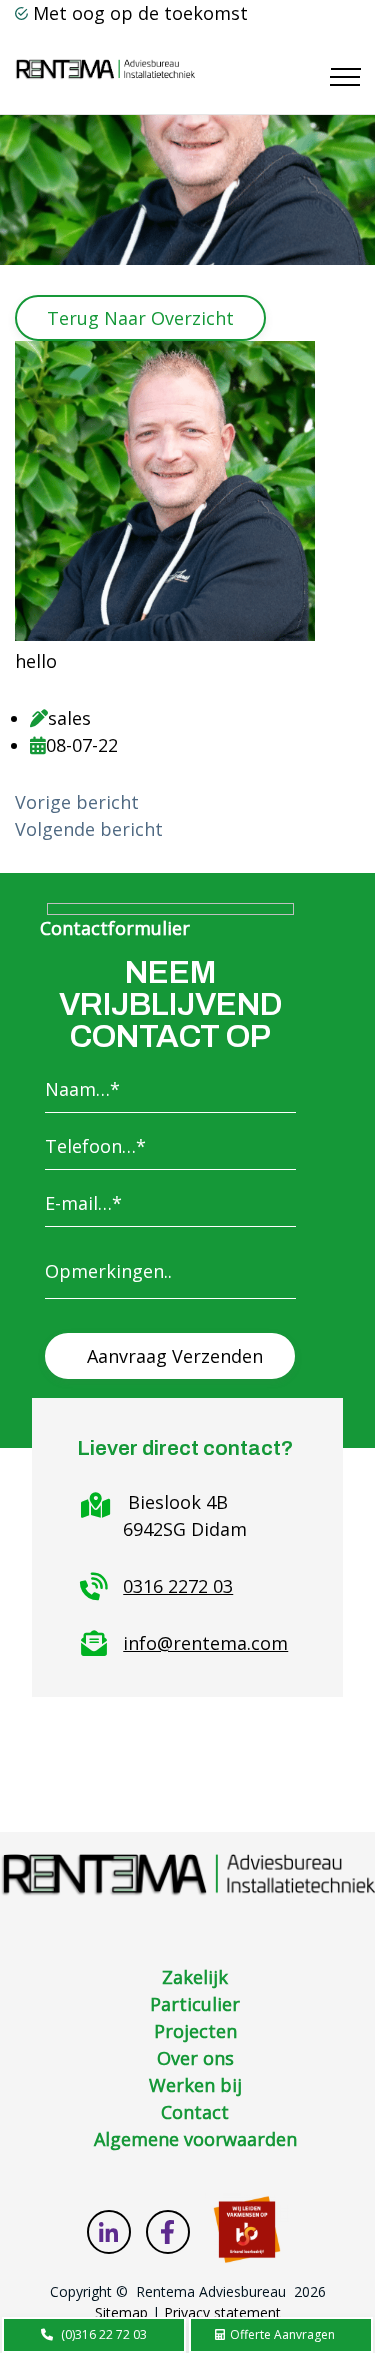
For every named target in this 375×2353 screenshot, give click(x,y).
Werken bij (195, 2085)
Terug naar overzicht (140, 318)
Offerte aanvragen (281, 2334)
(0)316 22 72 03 (104, 2334)
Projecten (195, 2031)
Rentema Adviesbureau (211, 2291)
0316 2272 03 (178, 1586)
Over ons (195, 2058)
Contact (195, 2112)
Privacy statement (222, 2312)
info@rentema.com (205, 1643)
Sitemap (121, 2312)
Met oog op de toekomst (140, 13)
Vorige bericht (77, 802)
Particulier (195, 2004)
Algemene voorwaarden (195, 2139)
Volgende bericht (89, 829)
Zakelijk (195, 1977)
